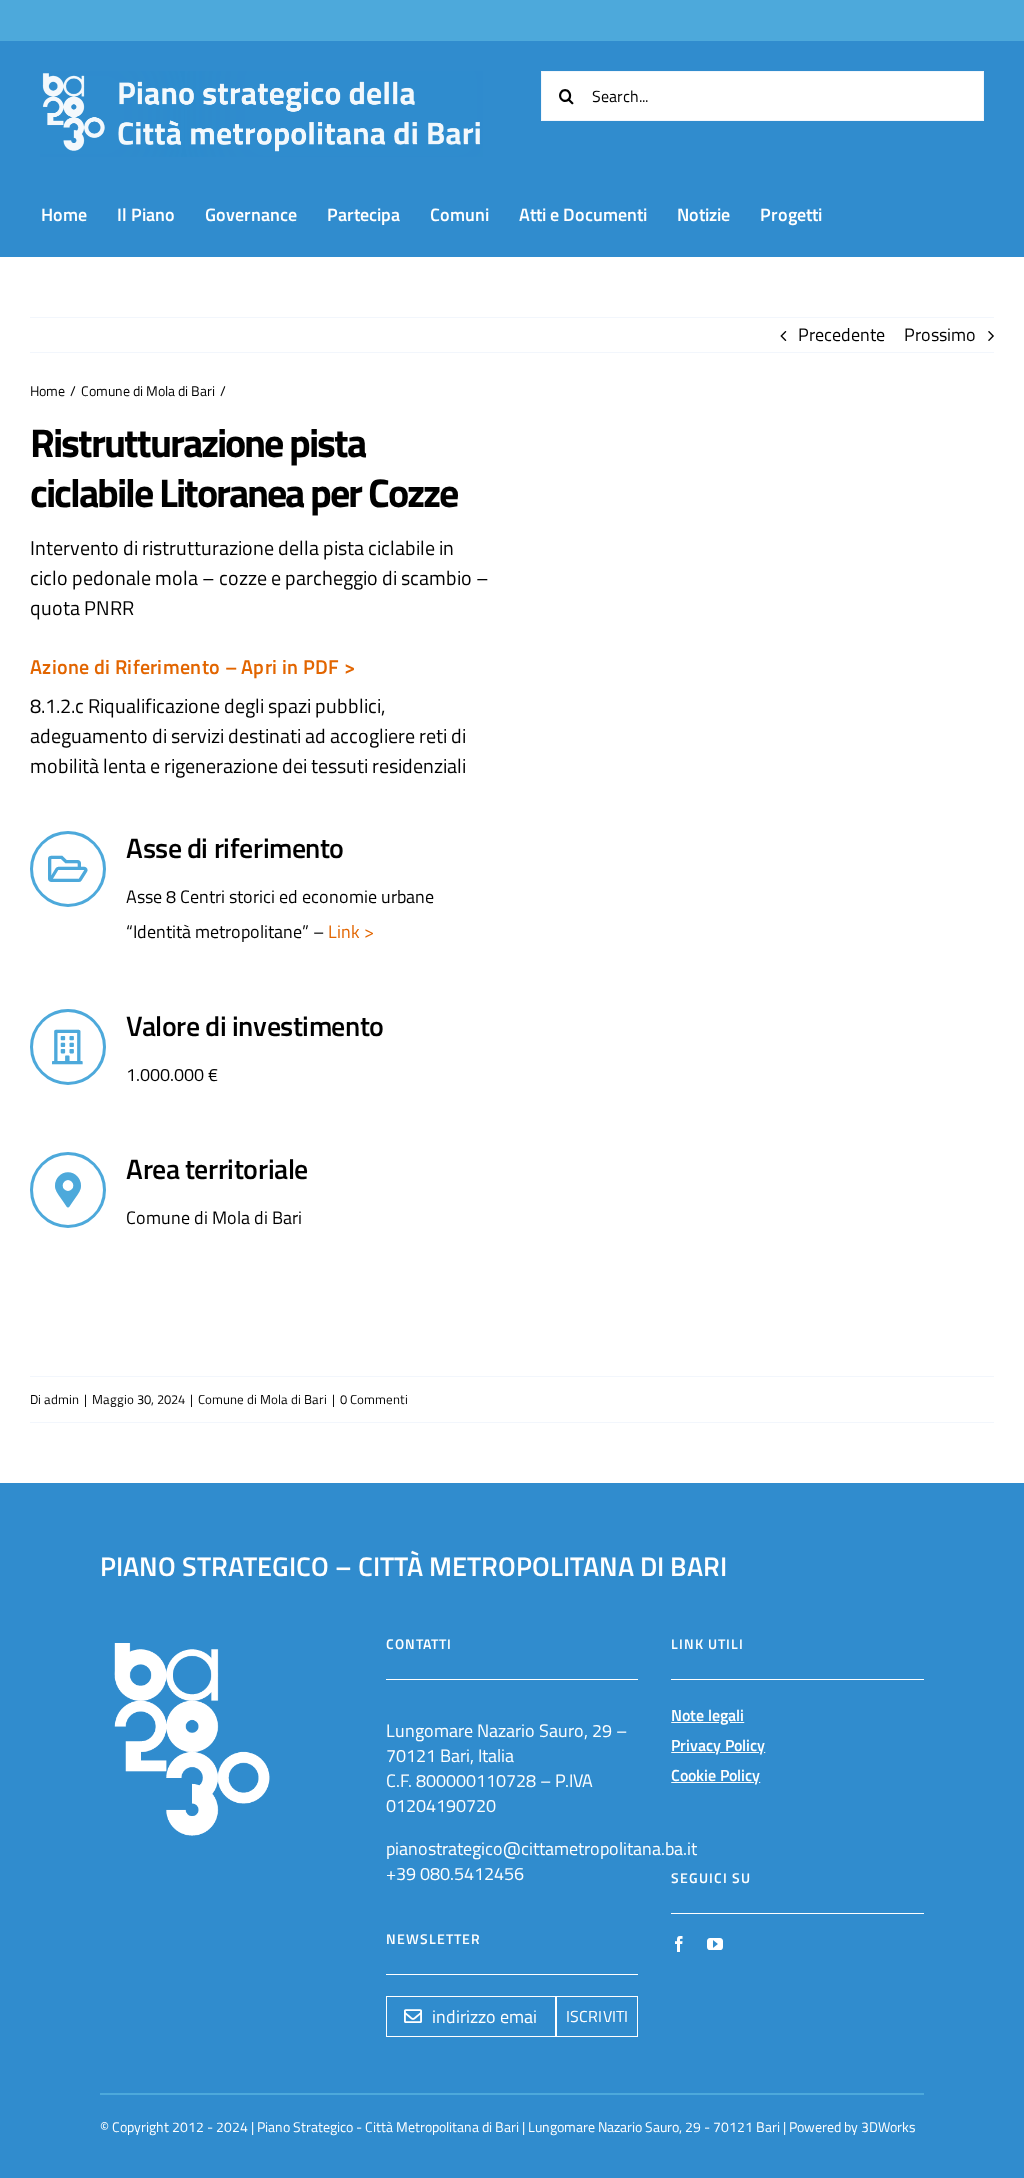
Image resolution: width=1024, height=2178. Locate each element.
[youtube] (715, 1944)
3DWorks (888, 2126)
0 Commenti (374, 1399)
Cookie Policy (715, 1775)
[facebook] (679, 1944)
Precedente (841, 334)
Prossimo (940, 334)
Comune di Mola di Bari (262, 1399)
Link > (349, 931)
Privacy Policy (718, 1745)
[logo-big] (261, 82)
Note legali (707, 1715)
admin (61, 1399)
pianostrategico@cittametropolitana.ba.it (541, 1848)
